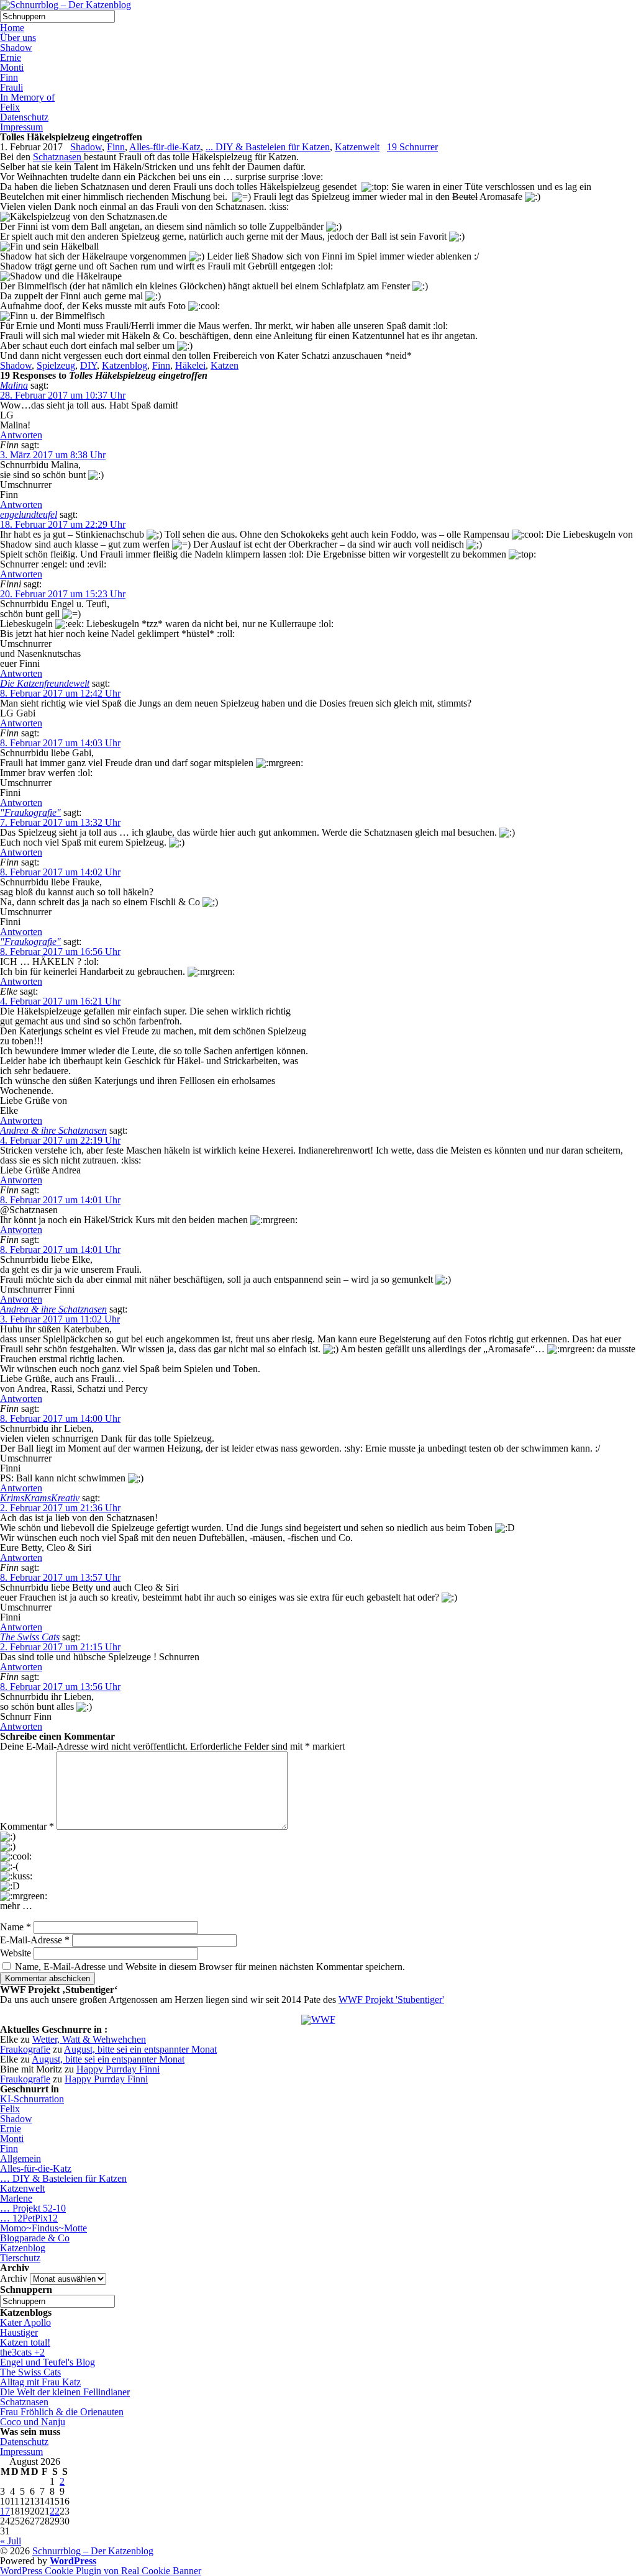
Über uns (18, 38)
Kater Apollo (25, 2322)
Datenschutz (24, 117)
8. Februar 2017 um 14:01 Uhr (60, 1200)
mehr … (16, 1906)
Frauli (11, 87)
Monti (12, 67)
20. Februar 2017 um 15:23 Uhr (63, 594)
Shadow (16, 47)
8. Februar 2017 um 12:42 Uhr (60, 693)
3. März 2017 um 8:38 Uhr (53, 455)
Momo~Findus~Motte (43, 2228)
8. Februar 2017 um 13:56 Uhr (60, 1687)
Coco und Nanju (33, 2422)
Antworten (21, 435)
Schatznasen (58, 157)
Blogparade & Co (35, 2238)
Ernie (11, 57)
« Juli (11, 2541)
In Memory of (27, 97)
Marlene (16, 2198)
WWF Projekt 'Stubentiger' (391, 2000)
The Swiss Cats (30, 1637)
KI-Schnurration (32, 2099)
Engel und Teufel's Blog (48, 2362)
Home (12, 28)
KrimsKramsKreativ (40, 1498)
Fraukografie (25, 2049)
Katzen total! (25, 2342)
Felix (10, 107)
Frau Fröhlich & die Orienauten (62, 2412)
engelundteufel (29, 514)
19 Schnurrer (412, 147)
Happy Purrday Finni (118, 2069)
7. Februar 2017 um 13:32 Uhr (60, 822)
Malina (14, 385)
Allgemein (20, 2158)
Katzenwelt (357, 147)
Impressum (21, 127)
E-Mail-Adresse (35, 1940)
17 (5, 2511)
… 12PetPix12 (29, 2218)
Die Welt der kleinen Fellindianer (65, 2392)
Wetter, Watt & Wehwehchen (89, 2039)
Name (16, 1927)
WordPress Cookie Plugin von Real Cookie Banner (101, 2571)
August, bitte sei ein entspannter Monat (140, 2049)
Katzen (225, 365)
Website (16, 1953)
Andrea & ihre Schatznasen (53, 1130)
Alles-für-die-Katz (165, 147)
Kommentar (27, 1826)
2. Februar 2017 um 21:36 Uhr (60, 1508)
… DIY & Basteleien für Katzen (63, 2178)
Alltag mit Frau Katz (40, 2382)
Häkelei (190, 365)
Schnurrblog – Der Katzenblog (93, 2551)
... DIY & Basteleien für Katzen (268, 147)
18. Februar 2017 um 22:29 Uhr (63, 524)
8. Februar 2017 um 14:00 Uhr (60, 1418)
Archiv (14, 2278)
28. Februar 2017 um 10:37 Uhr (63, 395)
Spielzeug (56, 365)
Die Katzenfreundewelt (45, 683)
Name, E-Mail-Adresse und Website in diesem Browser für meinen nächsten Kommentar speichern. (210, 1967)
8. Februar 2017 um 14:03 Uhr (60, 743)
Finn (9, 77)
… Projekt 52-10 (33, 2208)
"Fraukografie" (30, 812)
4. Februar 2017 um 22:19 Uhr (60, 1140)
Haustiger (19, 2332)
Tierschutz (20, 2258)
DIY (89, 365)
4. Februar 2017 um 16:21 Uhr (60, 1001)
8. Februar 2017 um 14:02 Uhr (60, 872)
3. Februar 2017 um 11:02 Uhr (60, 1319)
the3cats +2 (22, 2352)
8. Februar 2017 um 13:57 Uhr (60, 1577)
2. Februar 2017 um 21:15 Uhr (60, 1647)
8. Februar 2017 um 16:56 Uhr (60, 951)
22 (55, 2511)
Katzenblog (125, 365)
